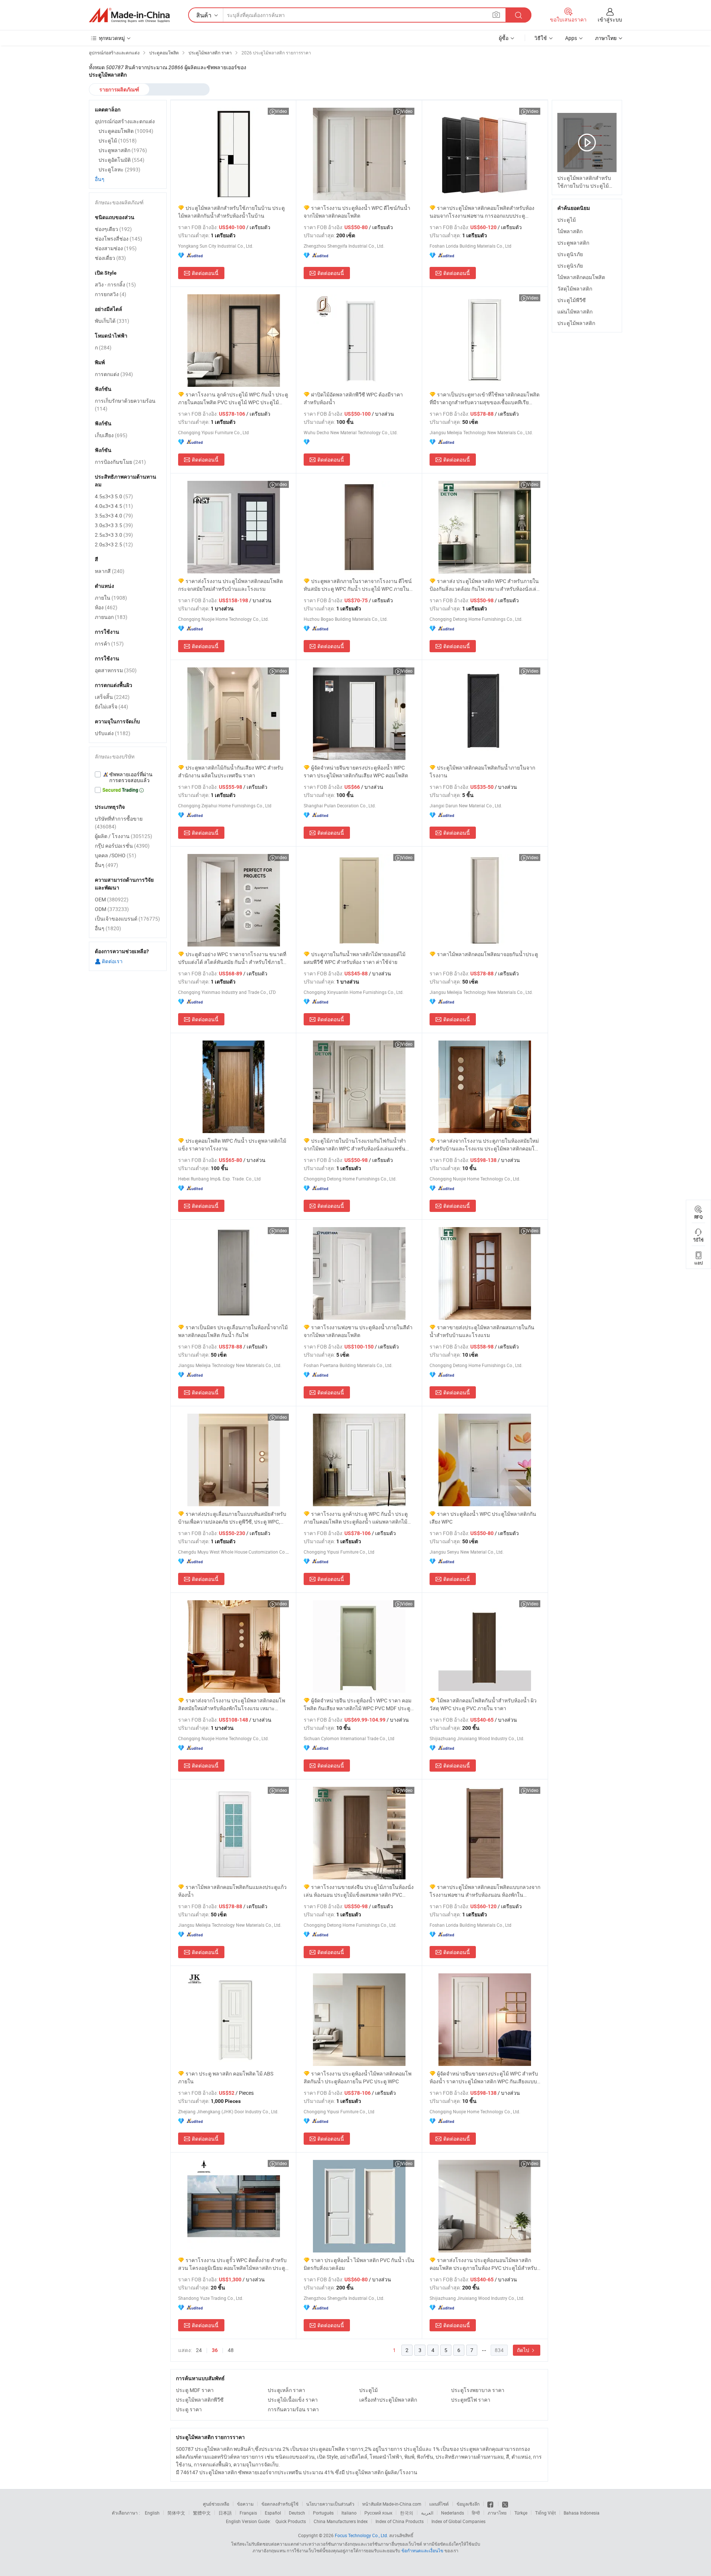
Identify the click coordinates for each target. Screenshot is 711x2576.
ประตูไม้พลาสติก (576, 323)
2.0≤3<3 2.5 (114, 544)
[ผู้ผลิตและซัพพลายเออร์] (129, 15)
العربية (427, 2513)
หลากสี (110, 571)
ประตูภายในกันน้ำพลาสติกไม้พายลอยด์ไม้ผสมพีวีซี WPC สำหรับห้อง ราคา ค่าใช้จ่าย (355, 958)
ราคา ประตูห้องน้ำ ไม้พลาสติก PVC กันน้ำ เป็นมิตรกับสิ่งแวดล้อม (359, 2264)
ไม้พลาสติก (570, 231)
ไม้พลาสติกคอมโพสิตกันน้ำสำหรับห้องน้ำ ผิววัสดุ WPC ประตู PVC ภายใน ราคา (483, 1704)
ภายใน (111, 598)
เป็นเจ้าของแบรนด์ (127, 919)
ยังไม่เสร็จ (111, 706)
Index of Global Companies (458, 2521)
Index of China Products (400, 2521)
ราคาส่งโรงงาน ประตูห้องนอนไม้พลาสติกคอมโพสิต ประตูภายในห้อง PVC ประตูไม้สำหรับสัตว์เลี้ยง (483, 2264)
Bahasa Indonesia (582, 2513)
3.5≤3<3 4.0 (114, 515)
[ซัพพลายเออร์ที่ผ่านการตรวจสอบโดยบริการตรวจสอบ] (128, 777)
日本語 (225, 2513)
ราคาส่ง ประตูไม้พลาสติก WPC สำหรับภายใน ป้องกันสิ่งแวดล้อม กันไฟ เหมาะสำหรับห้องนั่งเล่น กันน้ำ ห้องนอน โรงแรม (485, 585)
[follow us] (505, 2504)
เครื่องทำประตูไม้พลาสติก (388, 2400)
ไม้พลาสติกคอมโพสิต (581, 277)
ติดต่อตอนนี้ (205, 273)
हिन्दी (476, 2513)
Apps (571, 38)
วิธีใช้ (541, 38)
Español (273, 2513)
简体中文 (176, 2513)
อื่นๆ (100, 179)
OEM (112, 899)
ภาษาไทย (497, 2513)
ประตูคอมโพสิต (126, 131)
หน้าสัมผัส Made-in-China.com (392, 2504)
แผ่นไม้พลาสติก (575, 311)
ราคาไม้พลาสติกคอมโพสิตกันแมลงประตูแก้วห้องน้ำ (232, 1891)
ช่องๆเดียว (113, 229)
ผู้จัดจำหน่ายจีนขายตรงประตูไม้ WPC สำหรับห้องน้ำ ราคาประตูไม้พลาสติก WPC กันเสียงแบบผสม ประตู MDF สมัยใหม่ (484, 2078)
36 (215, 2350)
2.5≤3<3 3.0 (114, 535)
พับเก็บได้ (112, 321)
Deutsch (297, 2513)
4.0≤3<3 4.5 (114, 506)
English (152, 2513)
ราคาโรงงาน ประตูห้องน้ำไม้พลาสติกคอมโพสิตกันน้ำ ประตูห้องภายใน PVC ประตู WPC (358, 2077)
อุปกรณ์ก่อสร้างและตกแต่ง (125, 121)
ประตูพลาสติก (573, 243)
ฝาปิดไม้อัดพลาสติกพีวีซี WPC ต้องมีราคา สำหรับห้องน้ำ (353, 398)
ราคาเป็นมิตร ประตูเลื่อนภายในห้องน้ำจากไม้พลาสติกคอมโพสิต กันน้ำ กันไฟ (233, 1331)
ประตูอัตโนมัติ (121, 160)
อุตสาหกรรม (116, 670)
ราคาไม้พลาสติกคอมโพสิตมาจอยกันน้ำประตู (488, 954)
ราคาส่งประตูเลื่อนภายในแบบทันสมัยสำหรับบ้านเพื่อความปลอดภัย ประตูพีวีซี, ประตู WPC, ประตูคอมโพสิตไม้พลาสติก (232, 1518)
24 (199, 2350)
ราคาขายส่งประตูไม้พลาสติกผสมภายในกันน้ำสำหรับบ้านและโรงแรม (482, 1331)
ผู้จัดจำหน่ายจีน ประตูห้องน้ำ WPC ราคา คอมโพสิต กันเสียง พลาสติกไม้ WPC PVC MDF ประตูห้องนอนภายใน (358, 1704)
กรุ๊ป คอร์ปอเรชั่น (122, 846)
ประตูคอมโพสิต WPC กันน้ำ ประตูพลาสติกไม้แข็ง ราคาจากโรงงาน (232, 1145)
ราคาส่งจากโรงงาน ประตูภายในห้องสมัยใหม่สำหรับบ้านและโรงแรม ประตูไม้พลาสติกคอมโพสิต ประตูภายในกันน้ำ (484, 1145)
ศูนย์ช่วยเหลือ (216, 2504)
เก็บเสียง (111, 435)
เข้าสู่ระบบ (610, 19)
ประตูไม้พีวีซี (572, 300)
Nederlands (453, 2513)
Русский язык (378, 2513)
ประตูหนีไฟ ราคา (471, 2400)
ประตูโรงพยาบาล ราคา (478, 2390)
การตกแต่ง (114, 374)
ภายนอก (111, 617)
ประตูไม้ (368, 2390)
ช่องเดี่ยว (110, 258)
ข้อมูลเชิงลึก (468, 2504)
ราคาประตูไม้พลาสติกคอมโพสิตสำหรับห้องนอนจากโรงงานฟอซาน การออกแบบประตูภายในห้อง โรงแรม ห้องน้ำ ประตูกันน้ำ (482, 212)
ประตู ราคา (189, 2409)
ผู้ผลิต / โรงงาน (123, 836)
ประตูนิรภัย (570, 254)
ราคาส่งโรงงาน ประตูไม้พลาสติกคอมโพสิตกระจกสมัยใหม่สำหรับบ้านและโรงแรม (231, 585)
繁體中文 (202, 2513)
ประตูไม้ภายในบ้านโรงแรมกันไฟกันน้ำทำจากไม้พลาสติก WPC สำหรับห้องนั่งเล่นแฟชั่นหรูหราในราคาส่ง (355, 1145)
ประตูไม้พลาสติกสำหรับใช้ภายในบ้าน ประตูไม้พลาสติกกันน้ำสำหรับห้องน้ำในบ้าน (231, 212)
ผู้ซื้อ (504, 38)
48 (231, 2350)
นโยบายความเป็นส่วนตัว (330, 2504)
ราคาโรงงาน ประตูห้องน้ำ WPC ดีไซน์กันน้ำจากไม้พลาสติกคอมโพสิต (357, 212)
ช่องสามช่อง (116, 248)
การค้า (109, 644)
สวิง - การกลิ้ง (115, 284)
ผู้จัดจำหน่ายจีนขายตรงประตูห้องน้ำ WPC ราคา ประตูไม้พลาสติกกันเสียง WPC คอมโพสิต (356, 771)
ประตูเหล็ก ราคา (286, 2390)
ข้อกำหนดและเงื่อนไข (423, 2550)
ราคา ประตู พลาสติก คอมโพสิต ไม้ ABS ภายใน (226, 2077)
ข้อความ (245, 2504)
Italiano (349, 2513)
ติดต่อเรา (112, 961)
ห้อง (106, 607)
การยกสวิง (111, 294)
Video (281, 111)
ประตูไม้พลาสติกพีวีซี (200, 2400)
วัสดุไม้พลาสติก (575, 289)
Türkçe (521, 2513)
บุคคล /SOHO (116, 855)
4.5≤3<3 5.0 (114, 496)
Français (248, 2513)
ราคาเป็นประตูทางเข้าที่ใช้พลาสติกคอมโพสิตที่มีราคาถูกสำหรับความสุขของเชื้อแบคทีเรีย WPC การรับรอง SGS (485, 398)
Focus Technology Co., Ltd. (361, 2535)
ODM (112, 909)
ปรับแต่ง (113, 733)
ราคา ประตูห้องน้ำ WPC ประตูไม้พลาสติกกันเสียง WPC (483, 1518)
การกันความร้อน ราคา (293, 2409)
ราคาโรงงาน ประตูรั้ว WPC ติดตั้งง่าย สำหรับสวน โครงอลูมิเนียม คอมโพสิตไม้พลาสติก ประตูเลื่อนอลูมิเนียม (232, 2264)
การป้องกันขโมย (120, 462)
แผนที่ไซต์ (439, 2504)
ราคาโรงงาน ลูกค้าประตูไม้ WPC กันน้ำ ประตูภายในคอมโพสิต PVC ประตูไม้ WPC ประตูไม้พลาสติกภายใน (233, 398)
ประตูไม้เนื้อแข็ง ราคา (293, 2400)
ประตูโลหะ (119, 169)
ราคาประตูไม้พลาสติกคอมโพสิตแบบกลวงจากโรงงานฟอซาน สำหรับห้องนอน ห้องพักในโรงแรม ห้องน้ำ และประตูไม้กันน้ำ (485, 1891)
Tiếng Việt (545, 2513)
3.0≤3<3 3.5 (114, 525)
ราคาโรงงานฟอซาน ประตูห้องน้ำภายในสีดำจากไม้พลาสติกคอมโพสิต (358, 1331)
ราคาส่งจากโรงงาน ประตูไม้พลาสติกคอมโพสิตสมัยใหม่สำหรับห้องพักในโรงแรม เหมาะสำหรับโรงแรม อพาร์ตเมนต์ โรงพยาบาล (232, 1704)
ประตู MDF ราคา (195, 2390)
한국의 (407, 2513)
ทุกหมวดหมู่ (112, 38)
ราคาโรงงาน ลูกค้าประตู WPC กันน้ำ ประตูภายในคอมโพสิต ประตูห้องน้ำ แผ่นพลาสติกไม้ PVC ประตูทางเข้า (356, 1518)
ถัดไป (524, 2350)
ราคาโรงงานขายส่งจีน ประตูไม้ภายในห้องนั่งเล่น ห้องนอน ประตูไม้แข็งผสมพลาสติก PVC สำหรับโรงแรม (359, 1891)
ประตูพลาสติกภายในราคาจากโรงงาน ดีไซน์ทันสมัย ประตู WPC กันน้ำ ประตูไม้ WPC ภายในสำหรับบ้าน (358, 585)
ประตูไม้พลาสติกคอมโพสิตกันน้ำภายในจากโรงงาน (482, 771)
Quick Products (291, 2521)
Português (323, 2513)
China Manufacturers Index (341, 2521)
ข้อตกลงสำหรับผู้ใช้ (280, 2504)
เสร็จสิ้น (112, 697)
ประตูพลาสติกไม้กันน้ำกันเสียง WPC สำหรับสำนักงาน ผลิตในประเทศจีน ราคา (231, 771)
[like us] (491, 2504)
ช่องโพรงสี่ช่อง (118, 239)
